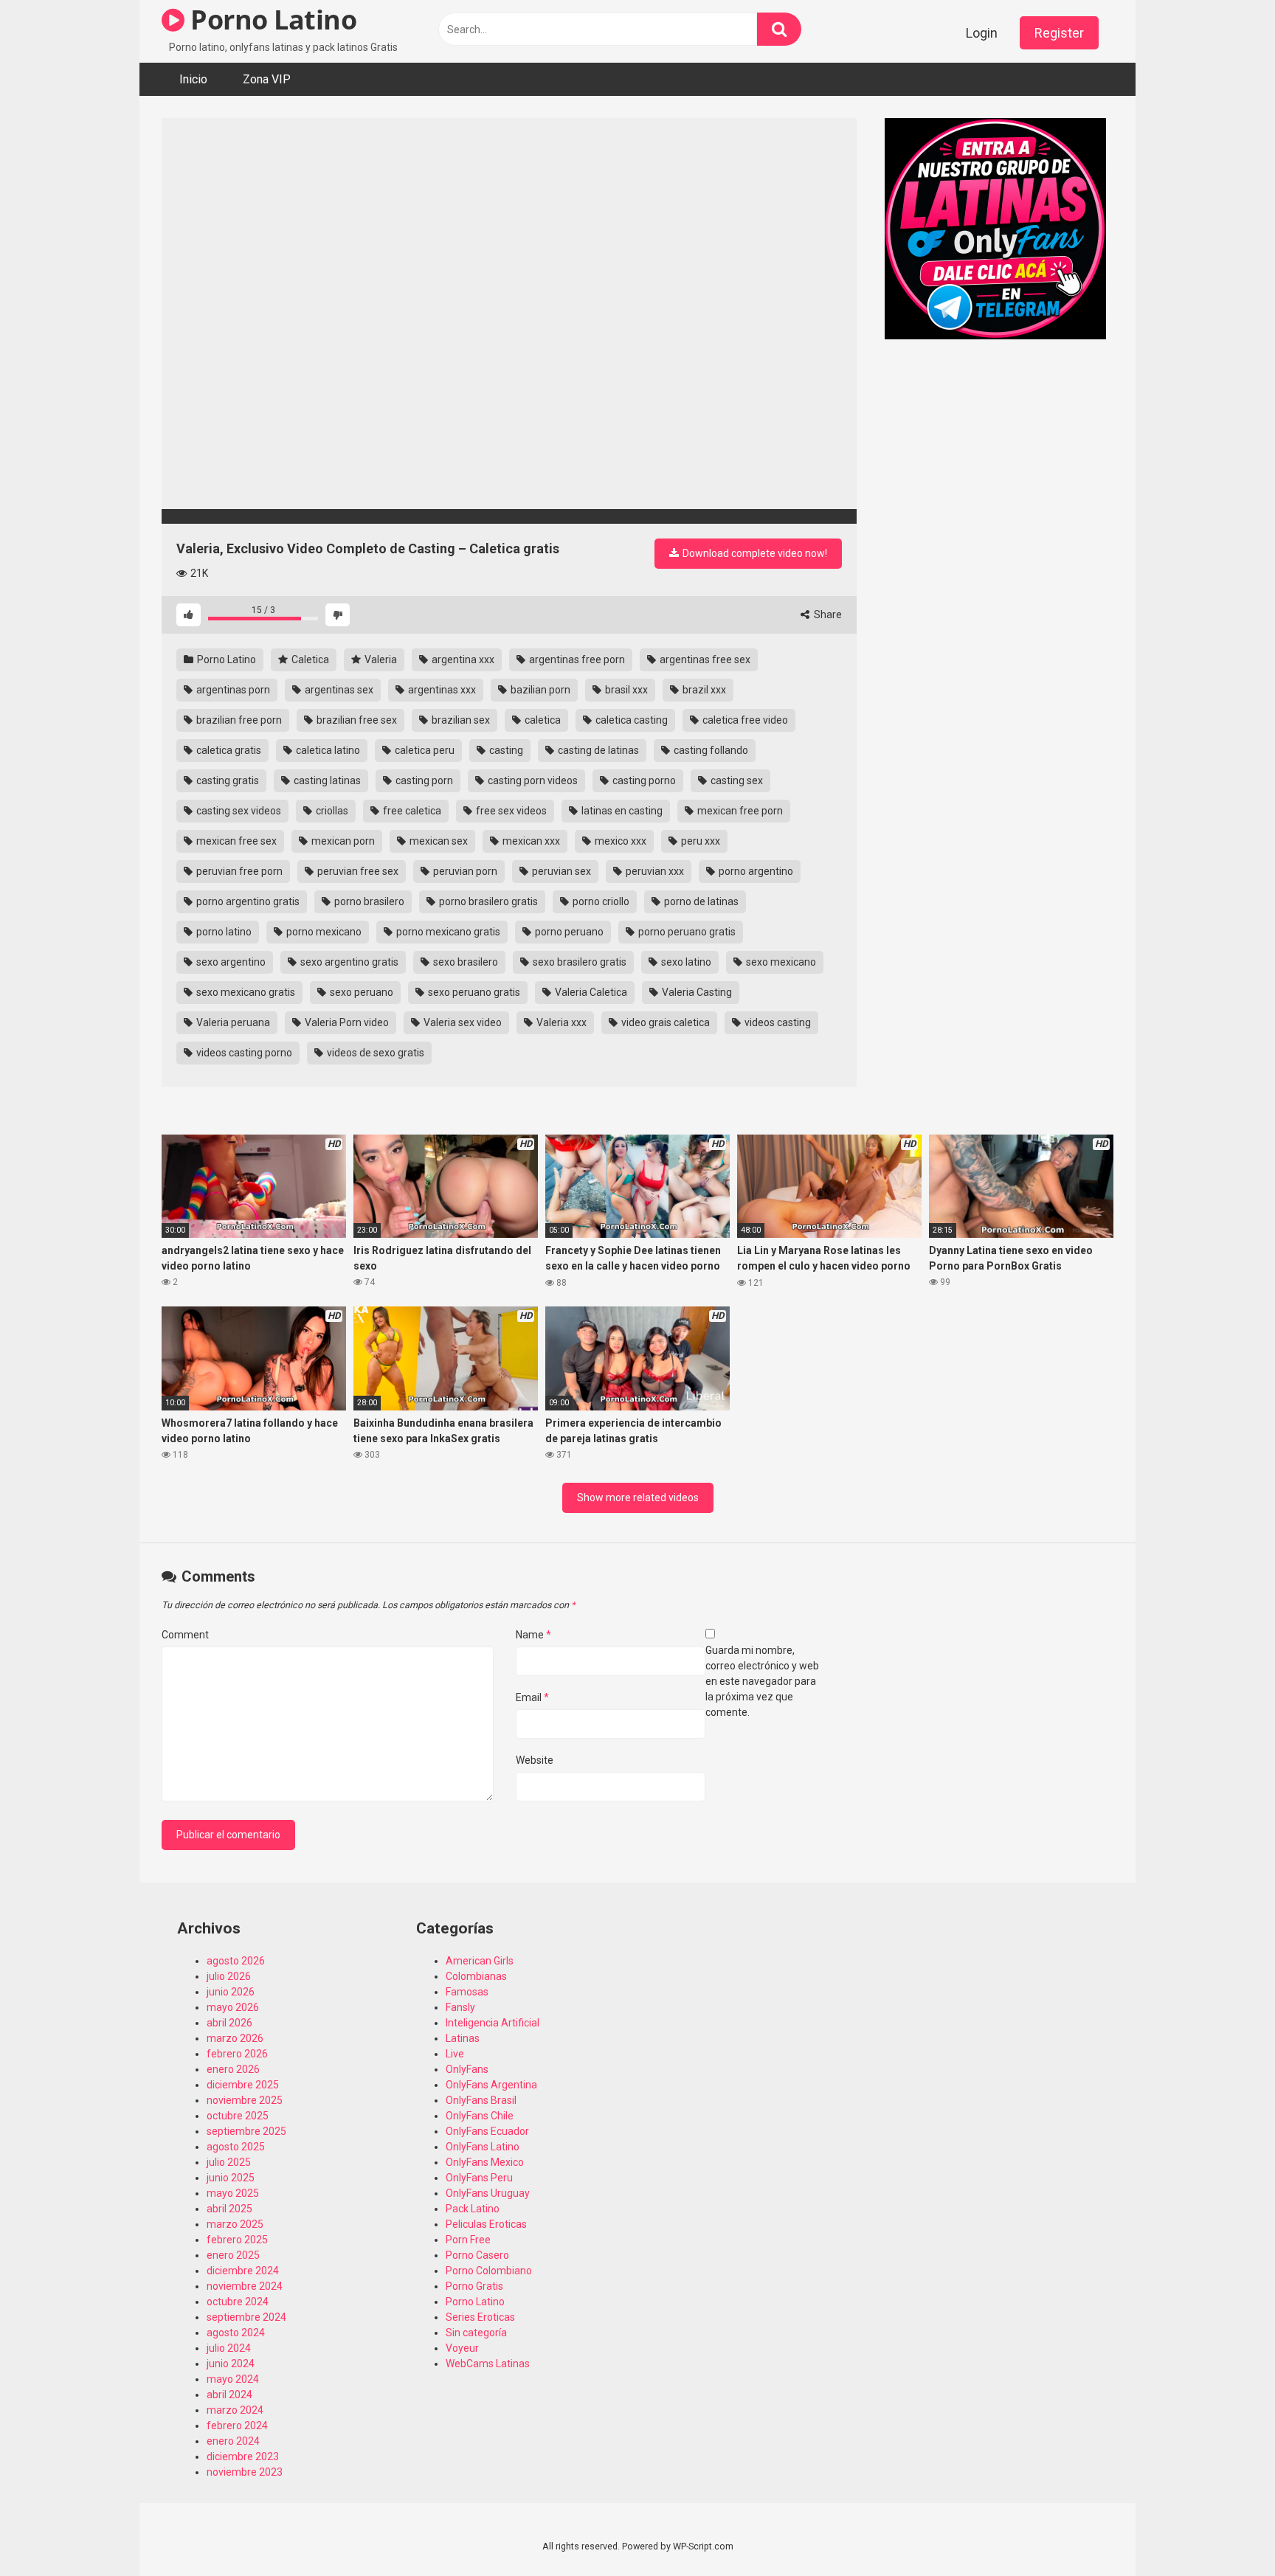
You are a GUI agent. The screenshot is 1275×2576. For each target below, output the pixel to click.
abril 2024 (229, 2395)
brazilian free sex (356, 720)
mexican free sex (235, 841)
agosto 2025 (236, 2147)
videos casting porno (243, 1053)
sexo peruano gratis (473, 992)
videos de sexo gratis (374, 1053)
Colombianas (476, 1976)
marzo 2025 (235, 2224)
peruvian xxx (654, 871)
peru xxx (699, 841)
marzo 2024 (235, 2410)
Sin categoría (476, 2333)
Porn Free (468, 2240)
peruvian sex (560, 871)
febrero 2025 (237, 2240)
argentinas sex (338, 690)
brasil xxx (625, 690)
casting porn (423, 780)
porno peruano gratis (686, 932)
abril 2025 (229, 2209)
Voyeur (462, 2348)
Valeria (380, 659)
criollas (331, 811)
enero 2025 (233, 2255)
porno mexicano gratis (447, 932)
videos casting (777, 1022)
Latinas (463, 2038)
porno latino (223, 932)
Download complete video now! (754, 553)
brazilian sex (460, 720)
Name (533, 1635)
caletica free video (744, 720)
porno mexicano (323, 932)
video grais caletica (664, 1022)
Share (827, 614)
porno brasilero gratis (487, 901)
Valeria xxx (560, 1022)
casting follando (710, 750)
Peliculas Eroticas (486, 2224)
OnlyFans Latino (483, 2147)
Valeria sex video (462, 1022)
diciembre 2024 (243, 2271)
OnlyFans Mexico (485, 2162)
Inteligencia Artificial (493, 2023)
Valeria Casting (696, 992)
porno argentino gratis (247, 901)
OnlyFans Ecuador (487, 2131)
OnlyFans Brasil (481, 2100)
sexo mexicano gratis (245, 992)
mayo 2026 (233, 2007)
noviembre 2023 (245, 2472)
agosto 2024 (236, 2333)
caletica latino (327, 750)
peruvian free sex (357, 871)
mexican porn (342, 841)
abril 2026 (229, 2023)
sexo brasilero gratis (578, 962)
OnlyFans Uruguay (488, 2193)
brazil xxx (703, 690)
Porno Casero (477, 2255)
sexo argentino (230, 962)
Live (455, 2054)
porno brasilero (368, 901)
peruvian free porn (238, 871)
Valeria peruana (232, 1022)
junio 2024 (231, 2364)
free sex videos (510, 811)
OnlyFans (467, 2069)
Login (982, 33)
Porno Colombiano (489, 2271)
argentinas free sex (704, 659)
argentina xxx (462, 659)
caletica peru (424, 750)
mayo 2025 (233, 2193)
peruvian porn (464, 871)
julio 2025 (229, 2162)
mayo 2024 (233, 2379)
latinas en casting (621, 811)
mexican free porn (739, 811)
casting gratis (227, 780)
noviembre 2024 (245, 2286)
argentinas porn (232, 690)
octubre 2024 (238, 2302)
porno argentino (755, 871)
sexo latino (685, 962)
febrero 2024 (237, 2426)
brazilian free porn (238, 720)
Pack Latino (473, 2209)
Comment (185, 1635)
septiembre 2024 (246, 2317)
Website (535, 1760)
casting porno (643, 780)
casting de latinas (597, 750)
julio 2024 (229, 2348)
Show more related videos (638, 1498)
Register (1059, 33)
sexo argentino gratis (348, 962)
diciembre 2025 (243, 2085)
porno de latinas (700, 901)
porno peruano (568, 932)
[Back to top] (1226, 2531)
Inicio (193, 79)
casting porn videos (532, 780)
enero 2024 (233, 2441)
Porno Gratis (474, 2286)
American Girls (480, 1961)
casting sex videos (238, 811)
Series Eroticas (480, 2317)
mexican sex (438, 841)
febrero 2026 (237, 2054)
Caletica (309, 659)
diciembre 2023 (243, 2456)
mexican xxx (530, 841)
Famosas (467, 1992)
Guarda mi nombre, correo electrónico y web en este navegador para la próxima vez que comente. (762, 1681)
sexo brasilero (464, 962)
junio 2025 (231, 2178)
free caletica (411, 811)
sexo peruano (360, 992)
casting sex (736, 780)
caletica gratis (228, 750)
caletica (542, 720)
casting (505, 750)
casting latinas (326, 780)
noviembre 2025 (245, 2100)
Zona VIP (267, 79)
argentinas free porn (576, 659)
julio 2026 (229, 1976)
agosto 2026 (236, 1961)
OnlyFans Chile (480, 2116)
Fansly (460, 2007)
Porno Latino (270, 20)
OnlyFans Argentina (491, 2085)
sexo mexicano (780, 962)
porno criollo (600, 901)
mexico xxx (619, 841)
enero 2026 (233, 2069)
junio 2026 (231, 1992)
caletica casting (630, 720)
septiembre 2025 (246, 2131)
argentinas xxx (441, 690)
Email (532, 1697)
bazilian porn (539, 690)
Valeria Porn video (346, 1022)
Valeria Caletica (590, 992)
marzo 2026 (235, 2038)
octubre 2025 (238, 2116)
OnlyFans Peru (479, 2178)
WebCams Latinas (488, 2364)
